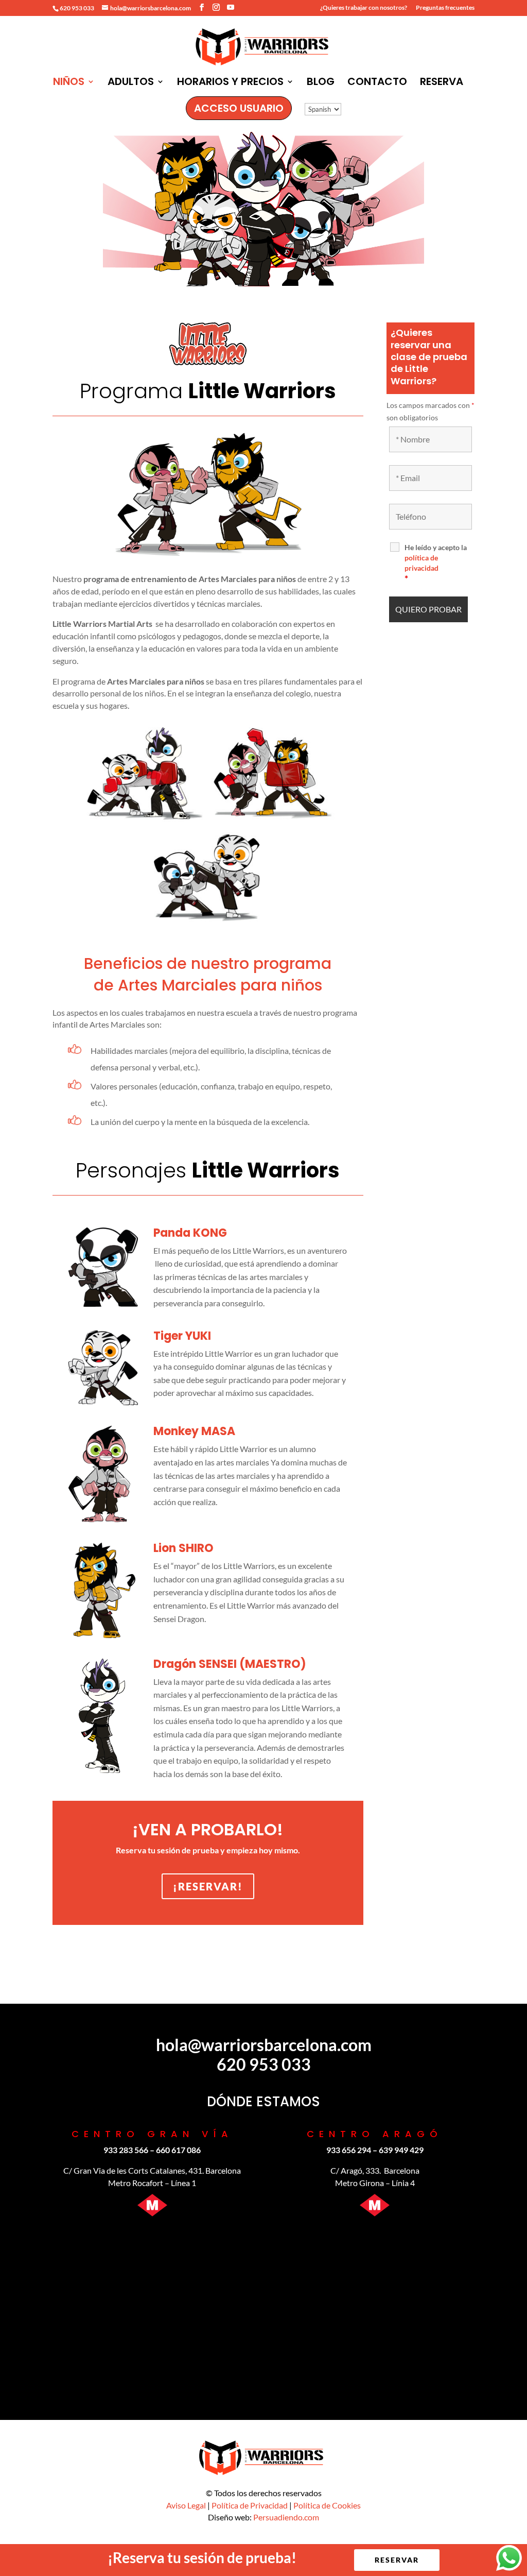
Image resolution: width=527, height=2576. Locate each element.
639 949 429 (401, 2150)
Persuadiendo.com (286, 2517)
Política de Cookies (327, 2505)
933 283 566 (126, 2150)
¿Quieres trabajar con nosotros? (364, 8)
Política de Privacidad (250, 2505)
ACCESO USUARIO (239, 108)
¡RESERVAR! (208, 1886)
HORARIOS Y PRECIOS (230, 83)
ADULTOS (131, 83)
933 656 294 (349, 2150)
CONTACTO (377, 83)
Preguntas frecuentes (445, 8)
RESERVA (442, 83)
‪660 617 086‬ (178, 2150)
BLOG (321, 83)
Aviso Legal (186, 2505)
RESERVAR (397, 2560)
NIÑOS (69, 83)
